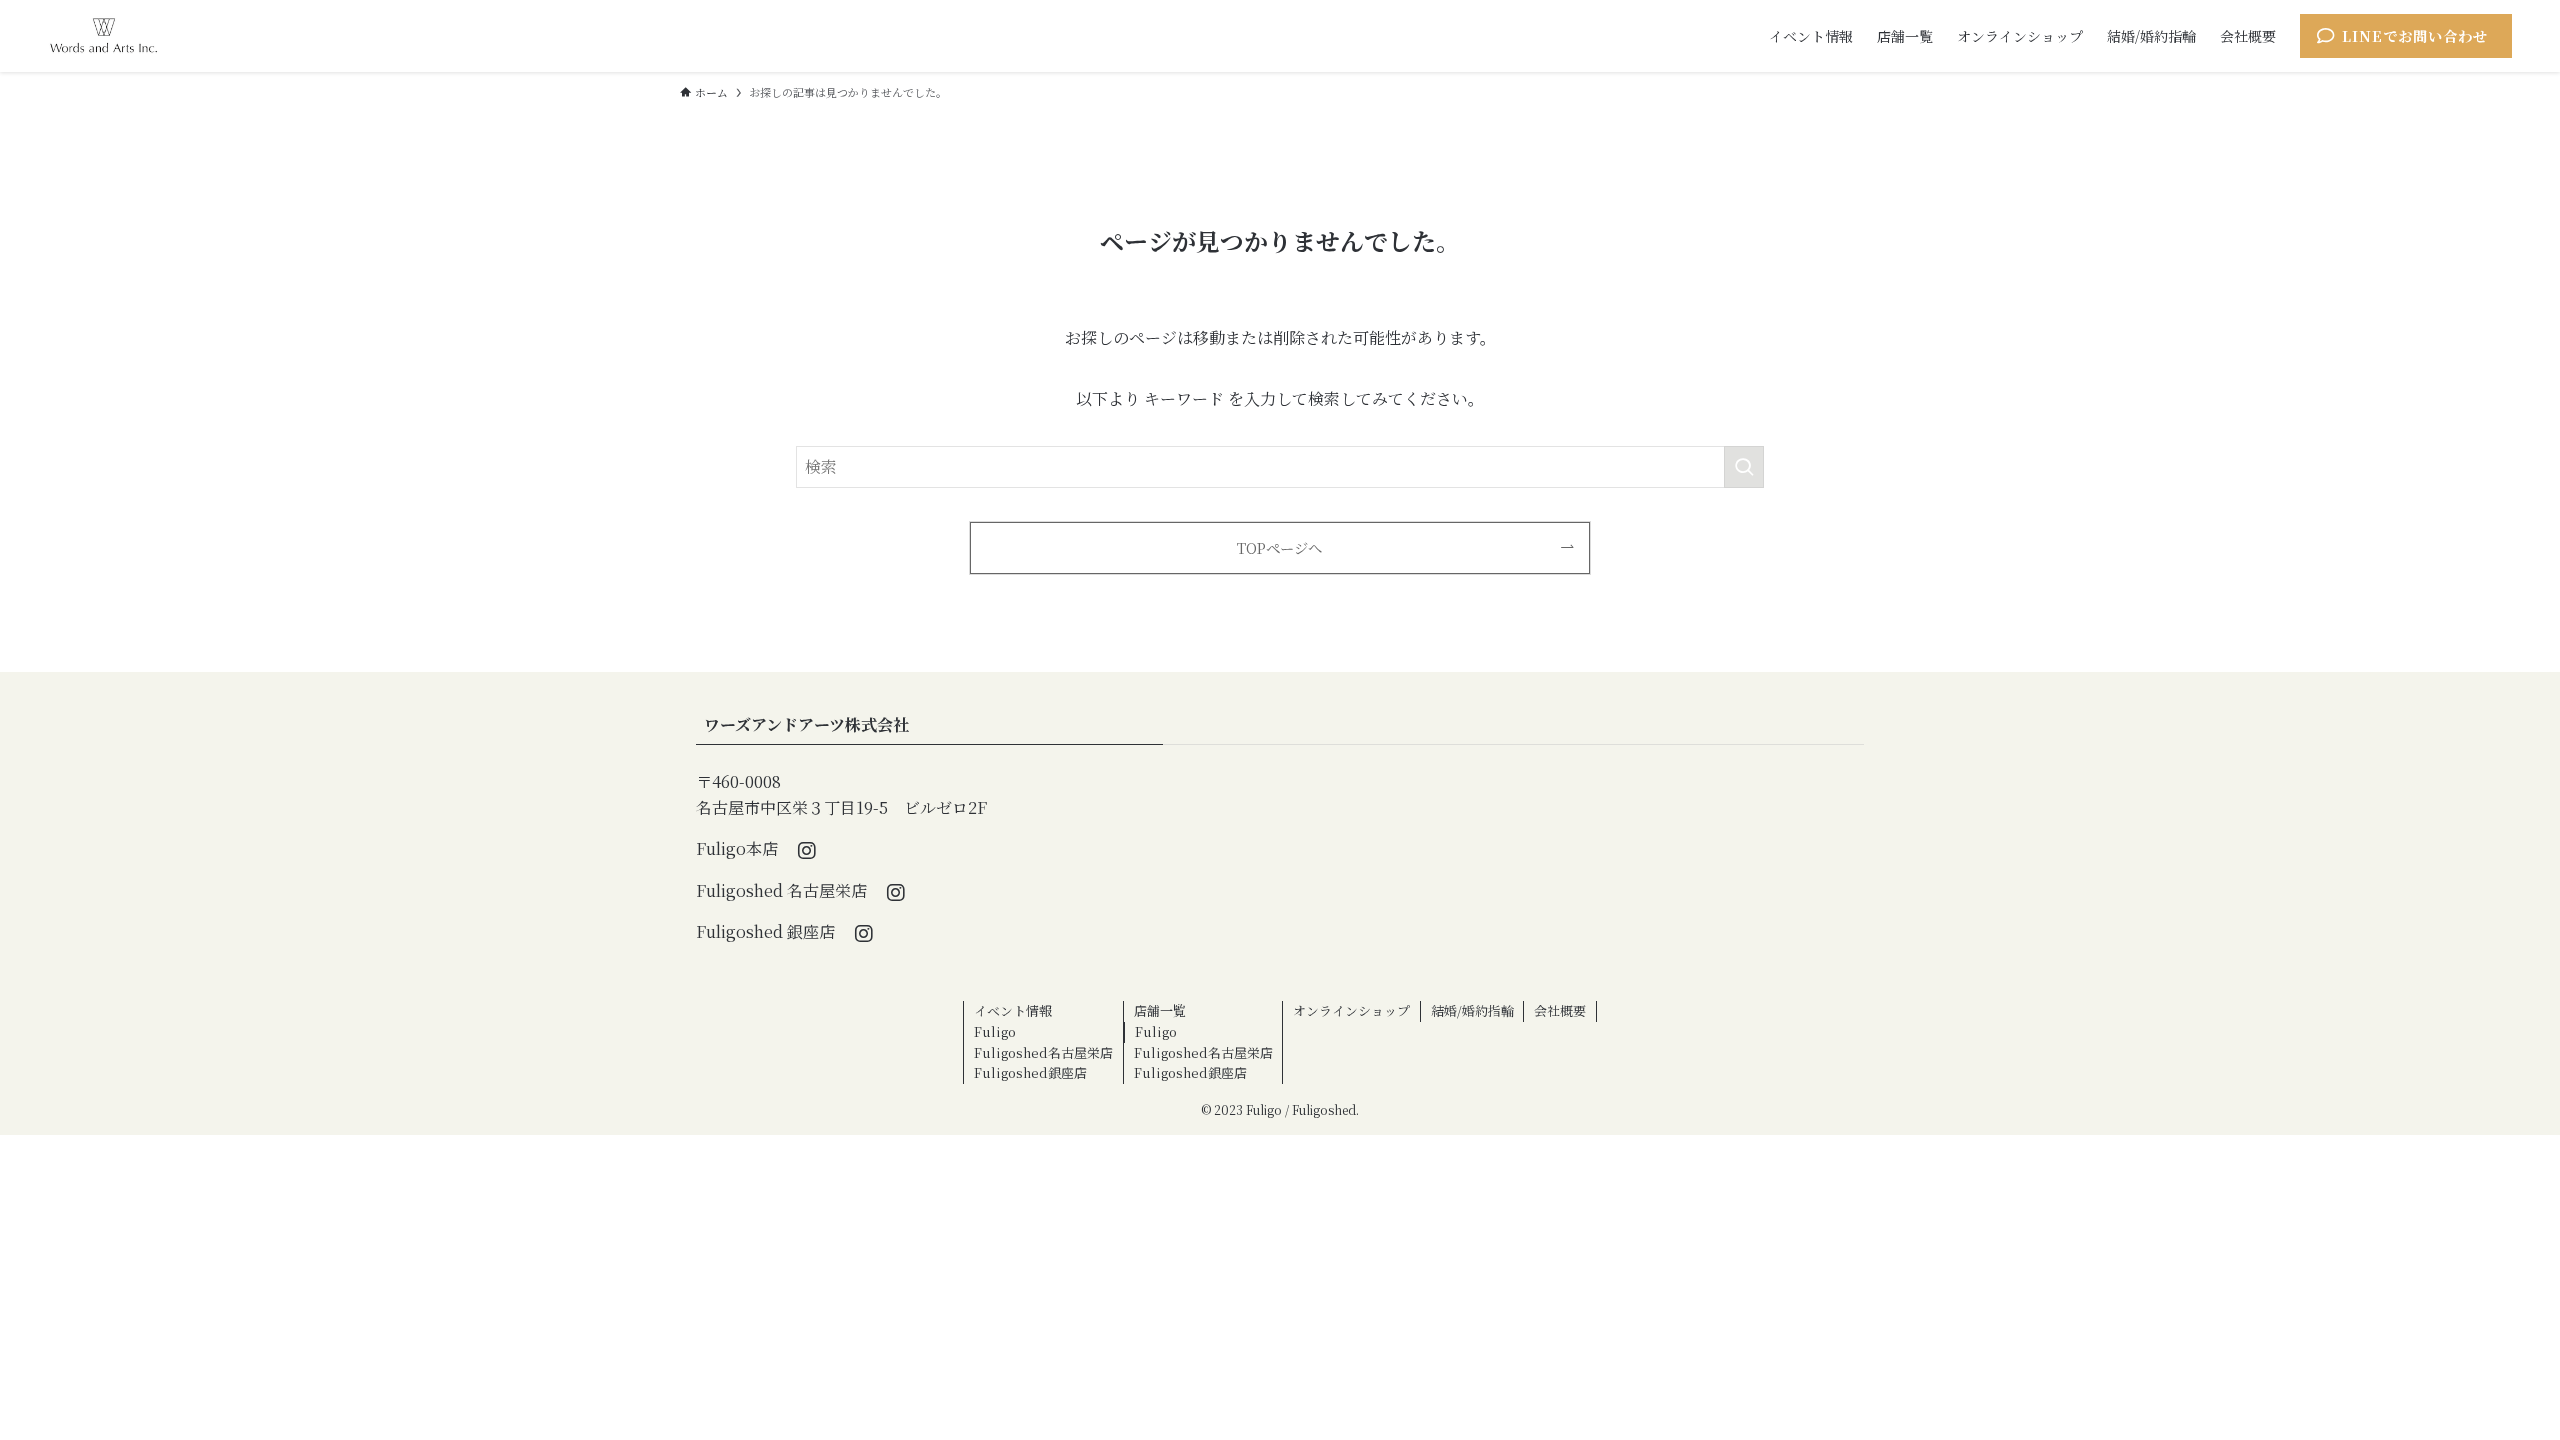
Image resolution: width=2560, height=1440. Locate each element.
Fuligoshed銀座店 (1030, 1072)
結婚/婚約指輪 (1472, 1010)
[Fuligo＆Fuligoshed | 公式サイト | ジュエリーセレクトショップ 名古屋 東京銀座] (103, 36)
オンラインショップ (1351, 1010)
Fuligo (995, 1031)
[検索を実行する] (1744, 467)
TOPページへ (1279, 547)
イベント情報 (1013, 1010)
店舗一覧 (1160, 1010)
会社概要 (1560, 1010)
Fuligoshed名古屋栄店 (1043, 1052)
